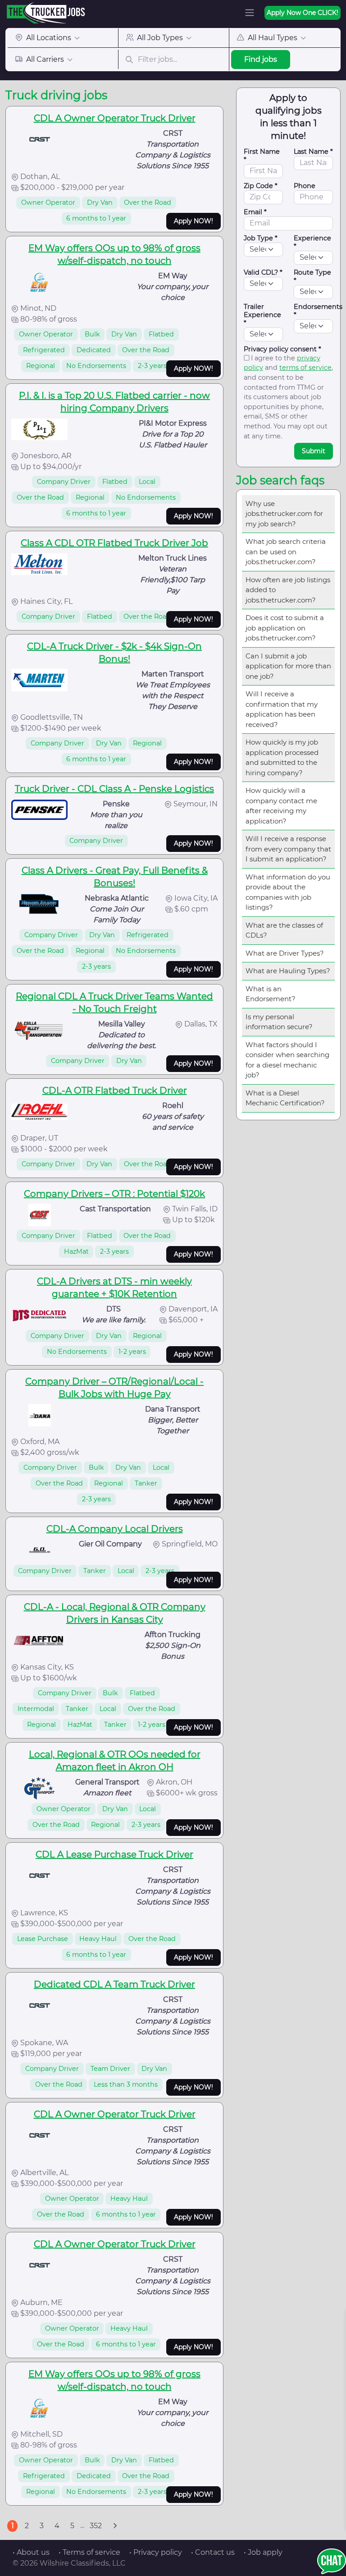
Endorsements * (318, 311)
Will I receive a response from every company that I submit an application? (288, 849)
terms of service (305, 368)
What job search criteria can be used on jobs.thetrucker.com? (286, 552)
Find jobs (261, 59)
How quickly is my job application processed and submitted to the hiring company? (282, 757)
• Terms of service (89, 2552)
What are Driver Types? (285, 953)
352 (96, 2526)
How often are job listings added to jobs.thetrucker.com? (288, 590)
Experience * (312, 242)
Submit (314, 451)
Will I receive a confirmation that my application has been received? (282, 709)
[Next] (115, 2526)
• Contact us (213, 2552)
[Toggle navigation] (250, 13)
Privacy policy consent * (282, 349)
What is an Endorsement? (271, 994)
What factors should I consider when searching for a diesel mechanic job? (287, 1060)
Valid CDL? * (263, 272)
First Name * (262, 156)
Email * (255, 212)
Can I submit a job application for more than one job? (288, 666)
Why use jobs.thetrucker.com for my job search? (284, 514)
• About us (31, 2552)
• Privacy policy (156, 2552)
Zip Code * (261, 186)
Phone (305, 186)
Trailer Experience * (262, 315)
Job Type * (261, 238)
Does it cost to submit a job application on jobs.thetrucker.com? (285, 628)
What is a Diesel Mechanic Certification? (285, 1098)
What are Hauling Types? (288, 971)
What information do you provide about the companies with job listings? (288, 892)
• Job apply (263, 2552)
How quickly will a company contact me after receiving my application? (281, 806)
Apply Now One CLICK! (303, 13)
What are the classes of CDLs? (284, 930)
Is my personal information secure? (279, 1022)
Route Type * (312, 276)
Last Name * (313, 152)
